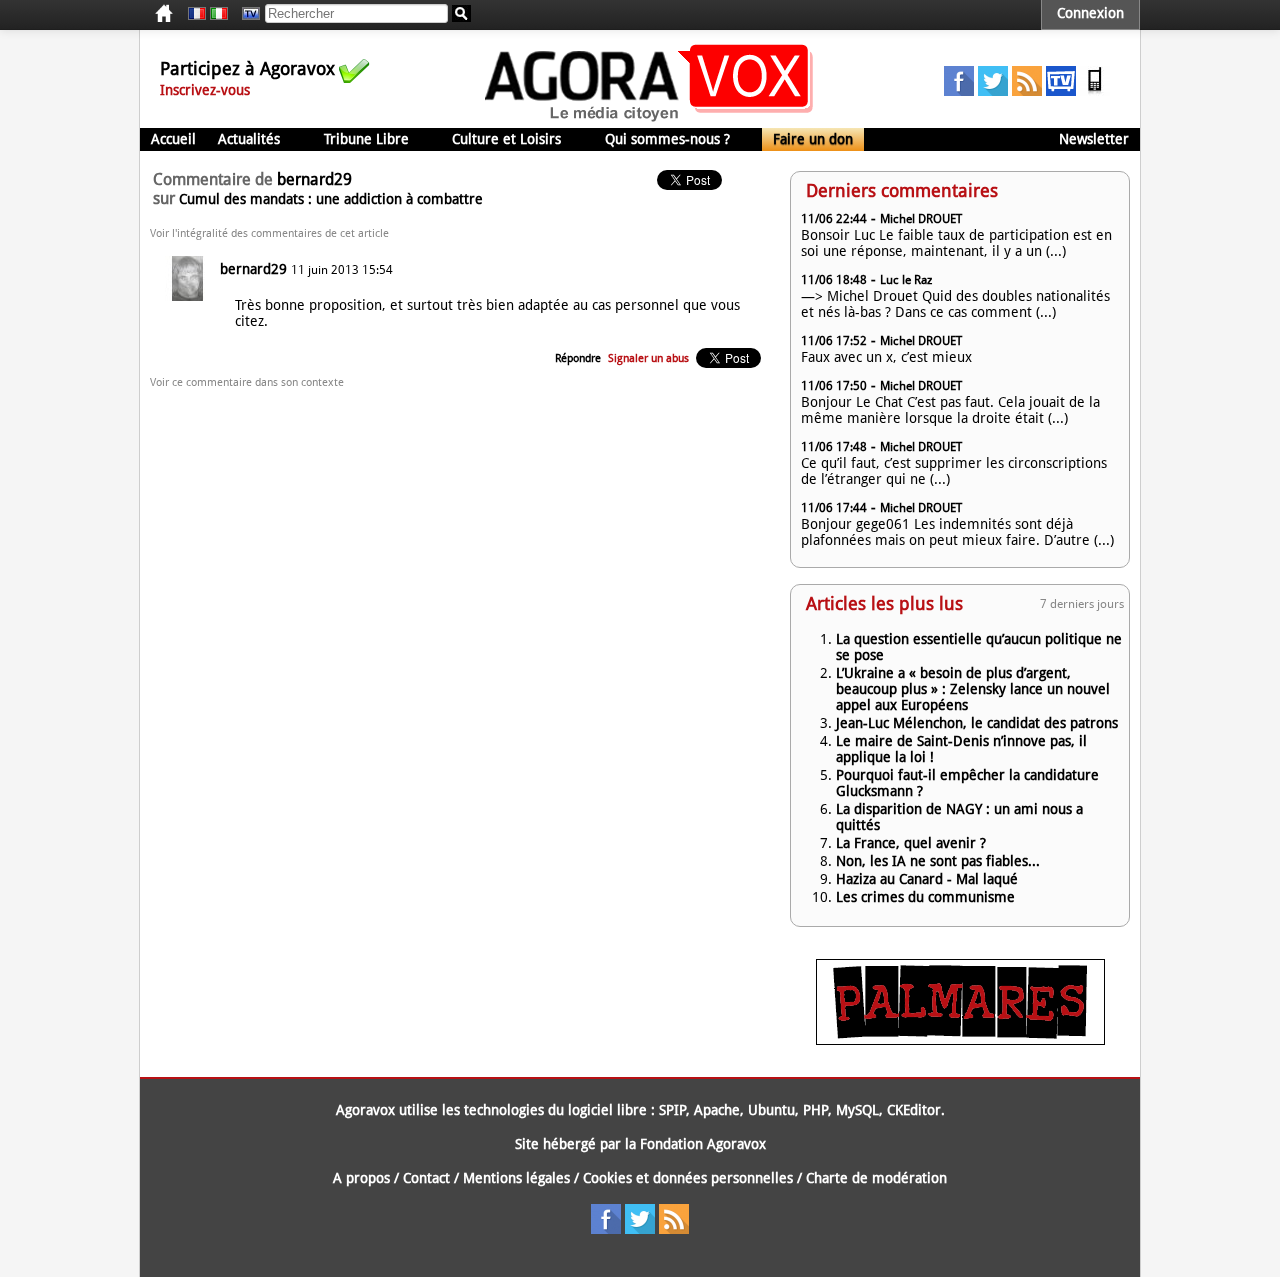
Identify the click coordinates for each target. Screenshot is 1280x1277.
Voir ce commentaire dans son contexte (247, 382)
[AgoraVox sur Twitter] (993, 91)
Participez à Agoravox (247, 68)
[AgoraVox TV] (1061, 91)
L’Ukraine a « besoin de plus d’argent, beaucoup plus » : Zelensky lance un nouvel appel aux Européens (973, 689)
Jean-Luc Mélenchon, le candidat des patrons (977, 723)
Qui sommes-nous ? (667, 139)
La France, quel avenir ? (911, 843)
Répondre (578, 358)
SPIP (672, 1110)
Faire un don (813, 139)
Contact (426, 1178)
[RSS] (1027, 91)
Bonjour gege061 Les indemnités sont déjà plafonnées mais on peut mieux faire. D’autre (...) (957, 532)
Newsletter (1094, 139)
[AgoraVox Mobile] (1095, 91)
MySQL (857, 1110)
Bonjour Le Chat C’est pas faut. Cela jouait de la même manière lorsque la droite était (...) (950, 410)
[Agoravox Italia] (219, 14)
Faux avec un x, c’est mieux (886, 357)
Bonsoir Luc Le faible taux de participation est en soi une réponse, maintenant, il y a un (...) (956, 243)
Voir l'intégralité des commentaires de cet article (269, 233)
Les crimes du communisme (925, 897)
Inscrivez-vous (205, 90)
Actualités (249, 139)
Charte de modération (876, 1178)
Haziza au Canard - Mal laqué (927, 879)
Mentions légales (516, 1178)
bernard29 (253, 269)
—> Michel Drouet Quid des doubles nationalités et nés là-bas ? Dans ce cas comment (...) (955, 304)
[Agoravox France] (197, 14)
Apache (717, 1110)
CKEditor (914, 1110)
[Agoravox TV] (246, 14)
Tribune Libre (366, 139)
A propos (361, 1178)
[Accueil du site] (649, 120)
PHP (815, 1110)
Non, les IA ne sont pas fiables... (938, 861)
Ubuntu (771, 1110)
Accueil (173, 139)
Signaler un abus (648, 358)
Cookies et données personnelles (688, 1178)
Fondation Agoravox (703, 1144)
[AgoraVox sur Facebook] (959, 91)
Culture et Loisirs (506, 139)
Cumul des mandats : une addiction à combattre (331, 199)
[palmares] (960, 1040)
